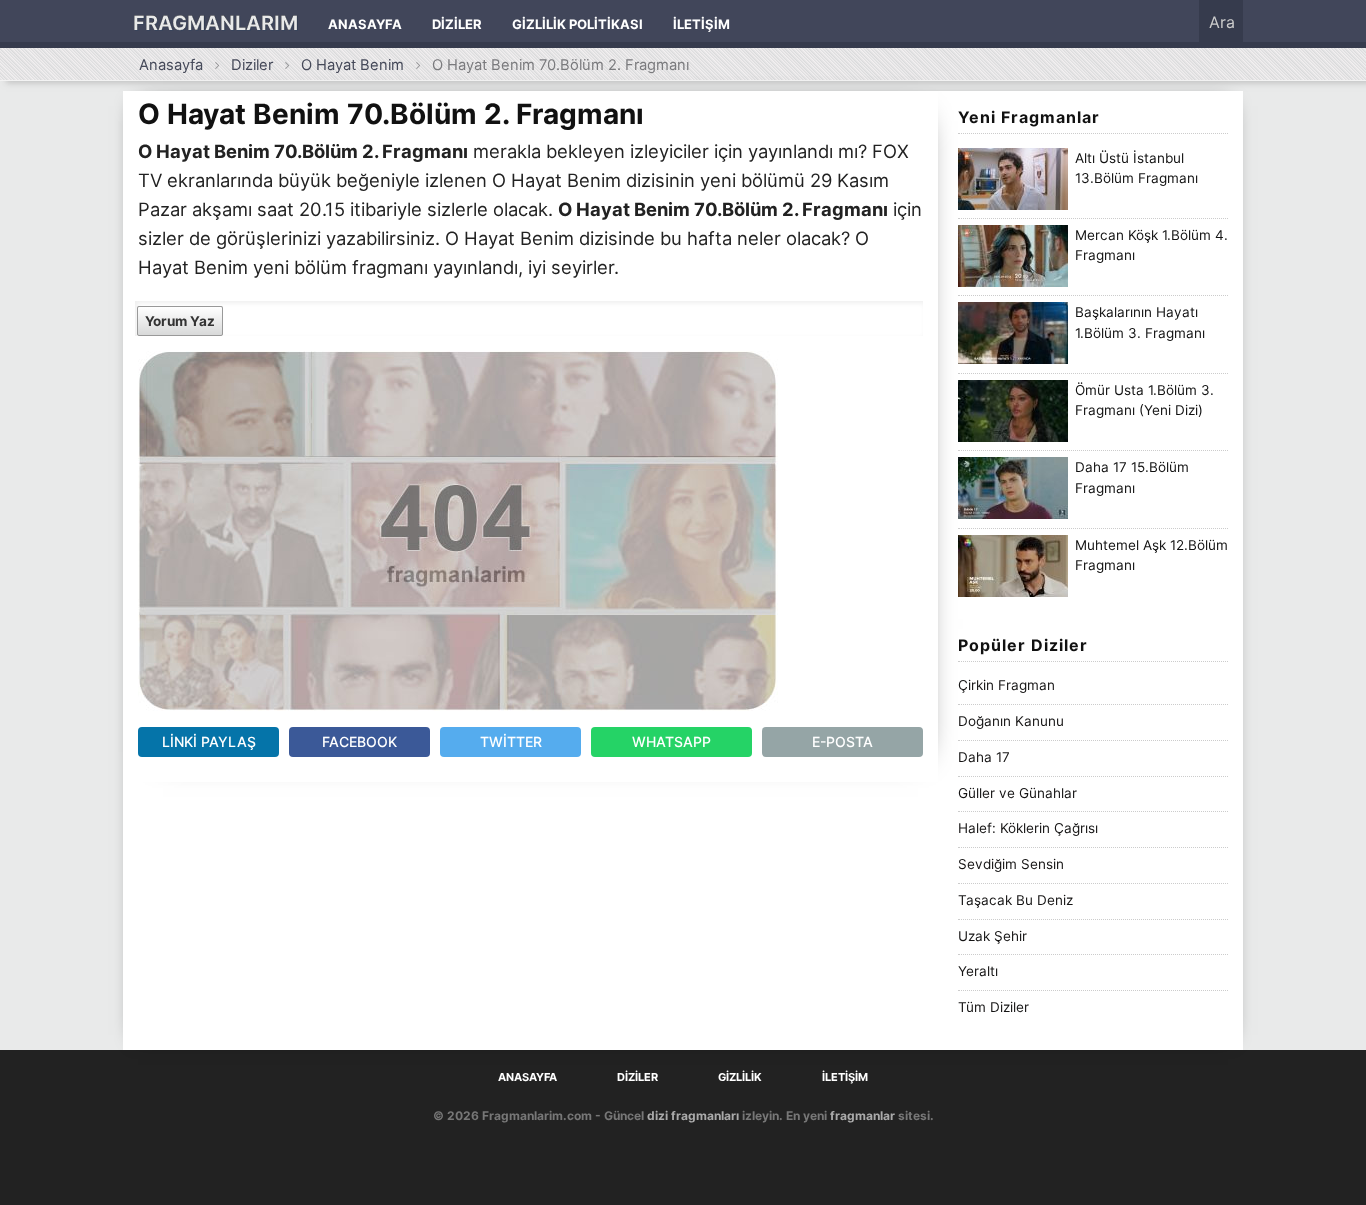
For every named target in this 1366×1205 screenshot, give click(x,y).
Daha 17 (984, 757)
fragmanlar (862, 1115)
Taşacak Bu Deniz (1015, 900)
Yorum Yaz (180, 321)
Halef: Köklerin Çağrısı (1028, 828)
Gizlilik (740, 1077)
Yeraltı (978, 971)
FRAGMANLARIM (215, 23)
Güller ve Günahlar (1017, 793)
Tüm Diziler (993, 1007)
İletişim (701, 24)
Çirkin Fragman (1006, 685)
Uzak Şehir (992, 936)
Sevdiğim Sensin (1011, 864)
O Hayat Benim (352, 65)
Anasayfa (365, 24)
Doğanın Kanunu (1011, 721)
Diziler (457, 24)
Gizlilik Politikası (577, 24)
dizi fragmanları (693, 1115)
